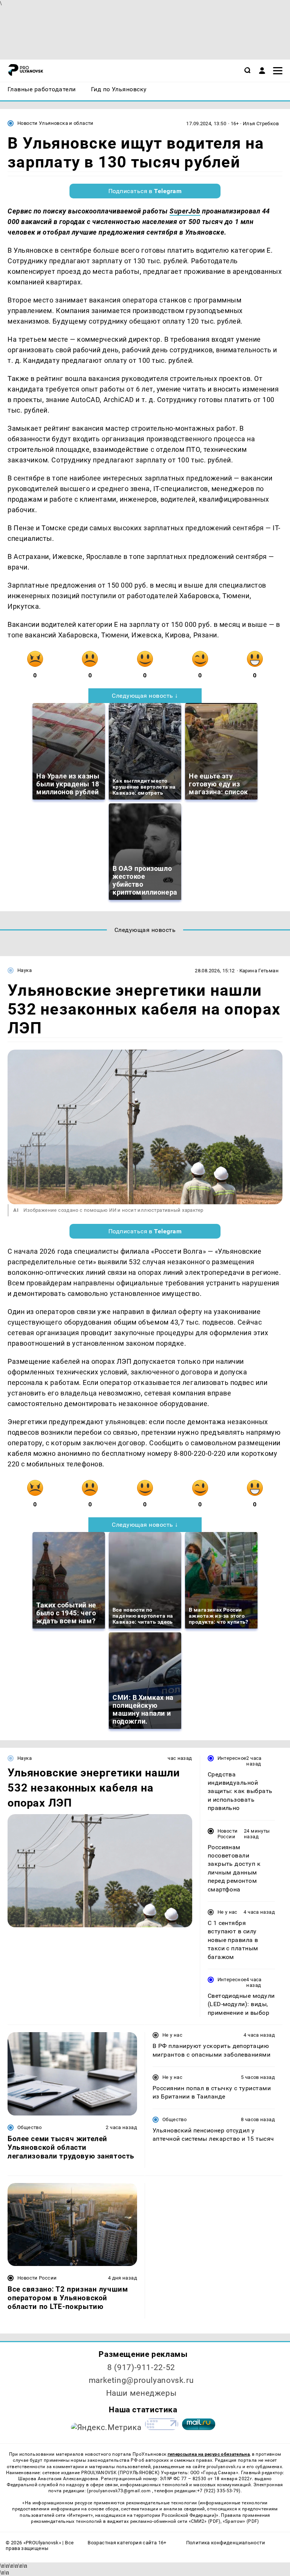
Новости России (228, 1834)
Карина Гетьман (259, 971)
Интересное (232, 1758)
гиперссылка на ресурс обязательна (209, 2454)
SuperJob (185, 211)
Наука (25, 970)
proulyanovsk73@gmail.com (120, 2491)
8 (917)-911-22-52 (141, 2367)
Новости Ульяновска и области (56, 123)
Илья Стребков (261, 124)
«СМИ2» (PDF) (205, 2521)
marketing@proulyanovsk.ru (141, 2380)
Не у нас (228, 1912)
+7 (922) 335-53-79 (218, 2491)
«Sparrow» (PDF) (241, 2521)
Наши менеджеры (141, 2393)
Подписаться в (145, 191)
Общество (29, 2127)
